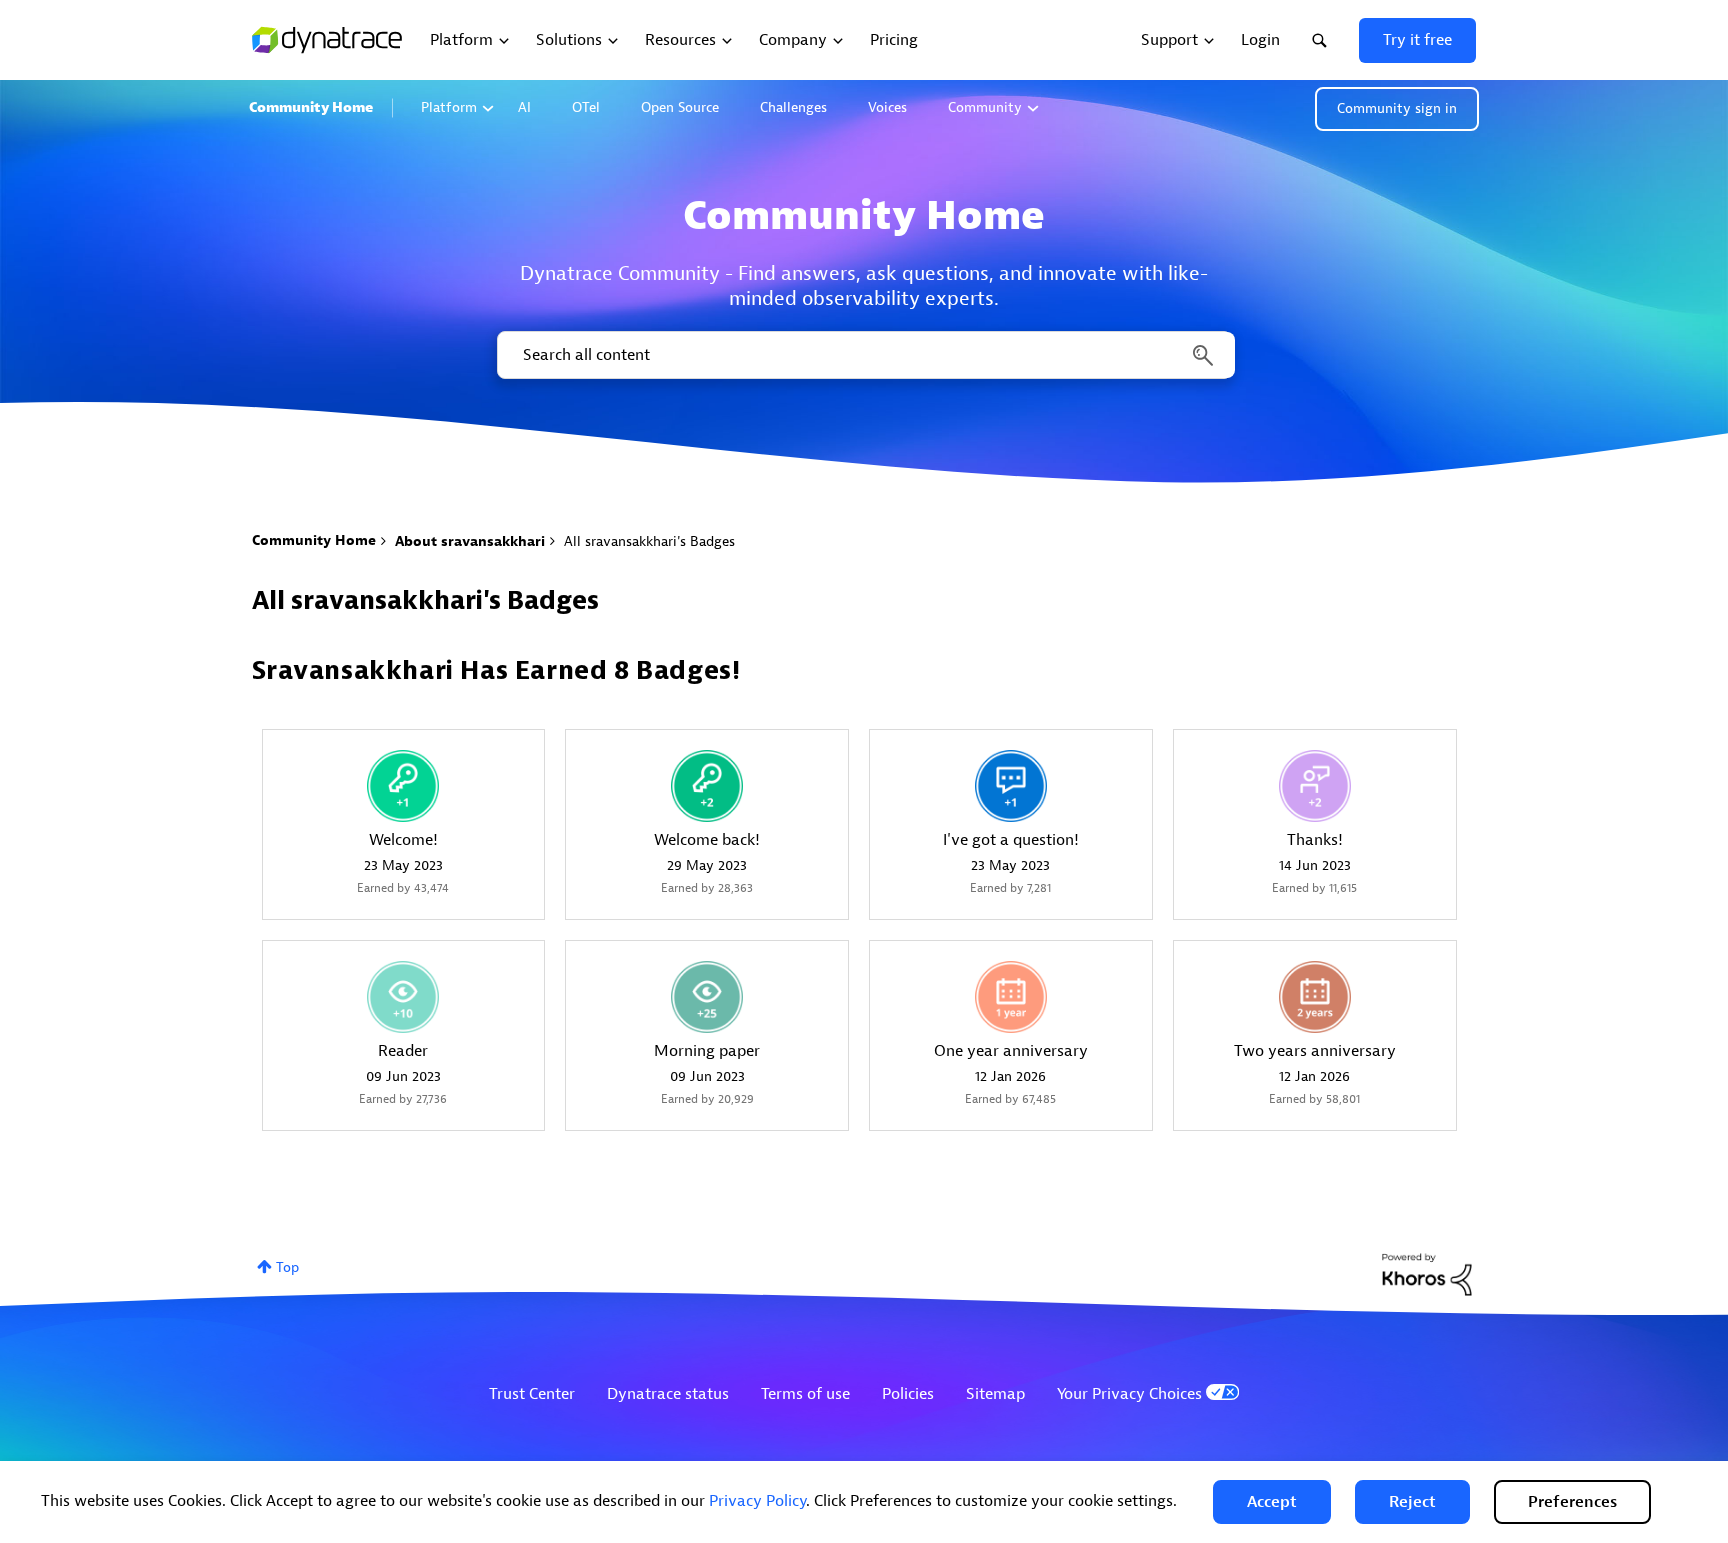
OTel (586, 107)
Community (985, 107)
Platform (449, 107)
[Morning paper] (707, 997)
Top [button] (287, 1267)
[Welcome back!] (707, 786)
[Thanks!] (1315, 786)
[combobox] (864, 355)
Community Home (311, 107)
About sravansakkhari (470, 541)
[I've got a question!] (1011, 786)
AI (524, 107)
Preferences (1572, 1502)
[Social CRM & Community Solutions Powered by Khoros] (1427, 1273)
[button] (1272, 1502)
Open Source (680, 107)
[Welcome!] (403, 786)
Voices (887, 107)
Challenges (793, 107)
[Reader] (403, 997)
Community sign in (1397, 108)
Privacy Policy (757, 1501)
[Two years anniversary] (1315, 997)
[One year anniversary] (1011, 997)
